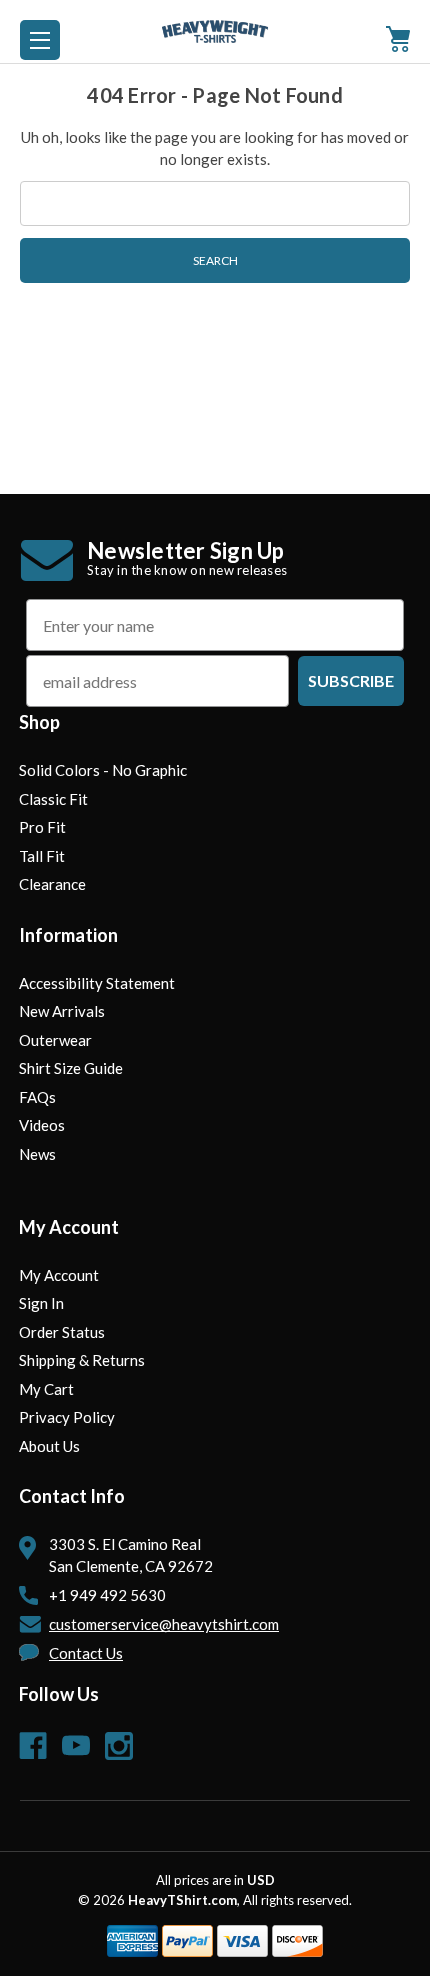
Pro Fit (42, 827)
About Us (49, 1446)
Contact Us (86, 1653)
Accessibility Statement (97, 983)
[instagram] (119, 1746)
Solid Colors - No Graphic (103, 770)
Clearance (52, 884)
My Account (59, 1275)
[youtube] (76, 1746)
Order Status (62, 1332)
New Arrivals (62, 1011)
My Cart (46, 1389)
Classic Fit (53, 799)
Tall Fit (42, 856)
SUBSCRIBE (351, 680)
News (37, 1154)
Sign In (41, 1303)
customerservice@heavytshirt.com (164, 1624)
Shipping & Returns (82, 1360)
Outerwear (55, 1040)
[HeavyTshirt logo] (40, 40)
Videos (42, 1125)
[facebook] (33, 1746)
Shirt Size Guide (71, 1068)
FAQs (37, 1097)
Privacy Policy (67, 1417)
